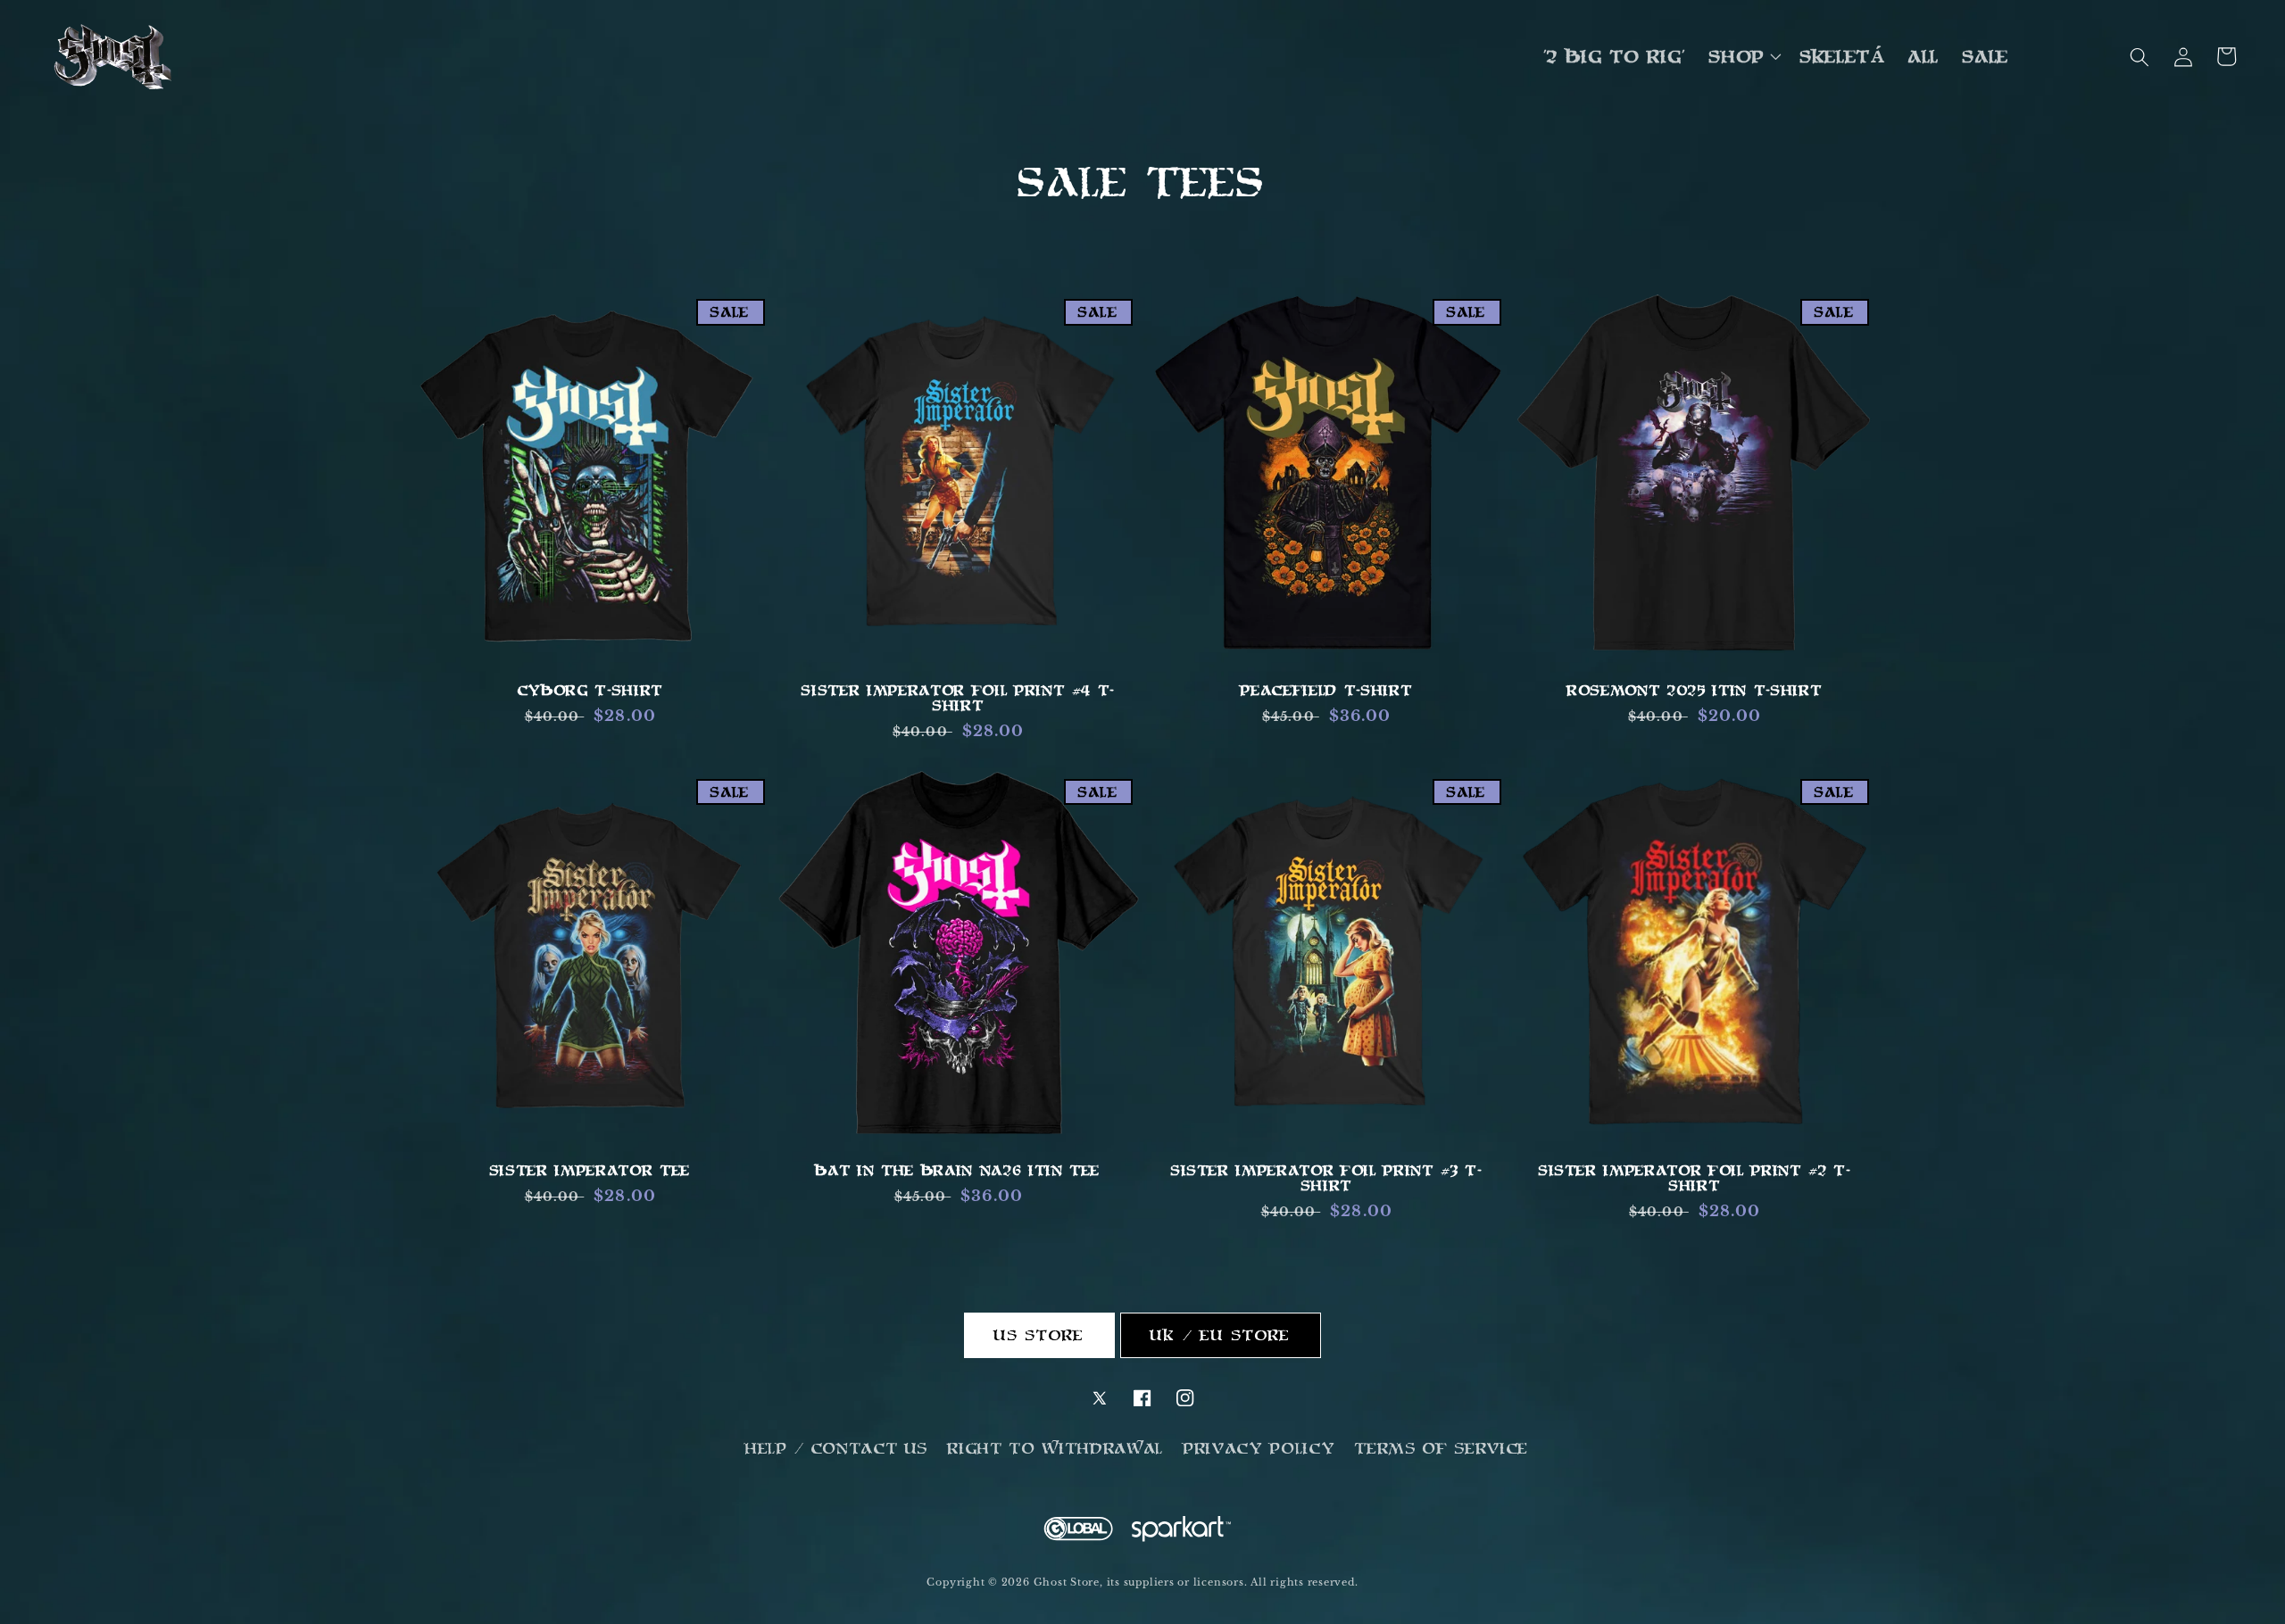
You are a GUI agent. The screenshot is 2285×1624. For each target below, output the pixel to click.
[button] (1743, 57)
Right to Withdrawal (1056, 1448)
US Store (1040, 1335)
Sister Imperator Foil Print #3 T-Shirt (1327, 1178)
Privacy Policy (1259, 1448)
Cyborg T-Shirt (590, 690)
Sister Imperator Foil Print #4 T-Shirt (958, 698)
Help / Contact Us (837, 1448)
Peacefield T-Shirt (1326, 690)
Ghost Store (1067, 1582)
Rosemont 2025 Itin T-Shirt (1695, 690)
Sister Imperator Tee (590, 1170)
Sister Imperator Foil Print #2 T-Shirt (1695, 1178)
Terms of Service (1442, 1448)
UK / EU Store (1221, 1335)
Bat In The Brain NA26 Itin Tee (958, 1170)
